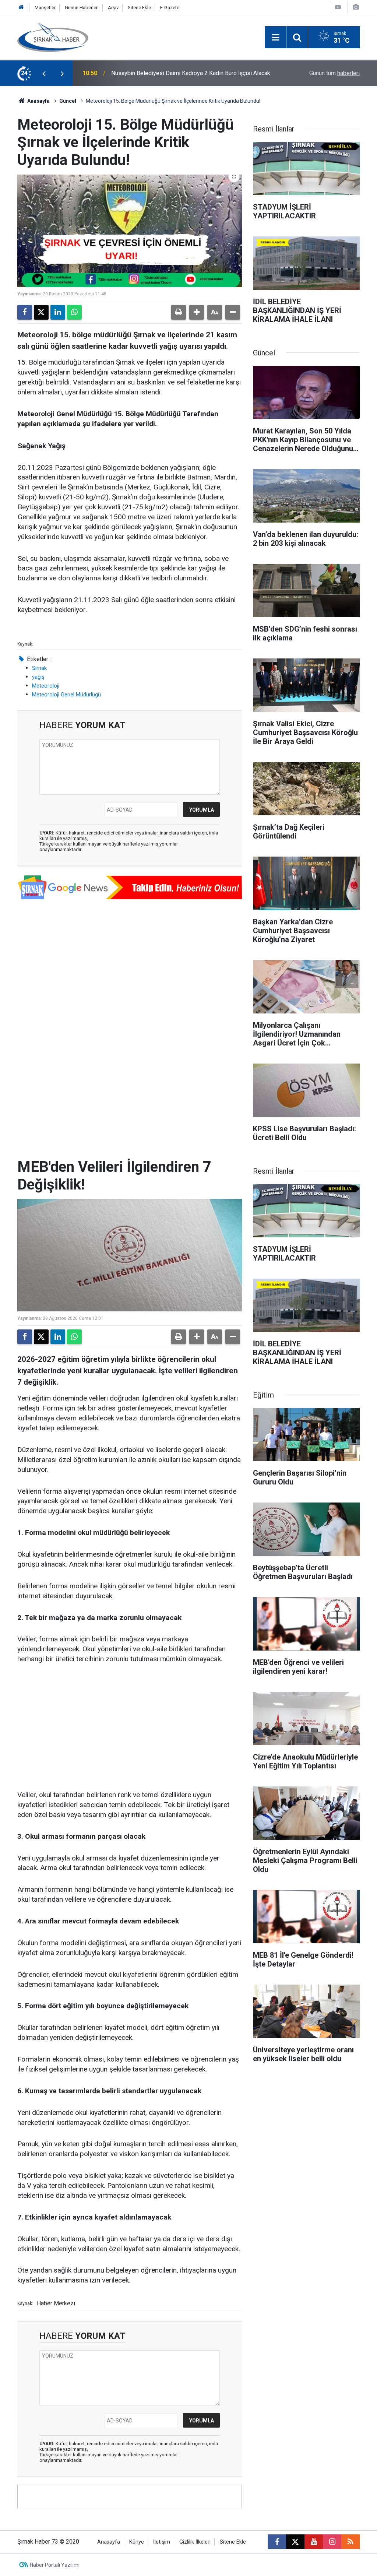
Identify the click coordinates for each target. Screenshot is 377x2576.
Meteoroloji (46, 686)
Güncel (68, 101)
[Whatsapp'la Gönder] (74, 312)
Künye (137, 2542)
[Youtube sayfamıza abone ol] (314, 2542)
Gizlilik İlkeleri (195, 2542)
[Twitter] (41, 312)
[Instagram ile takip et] (332, 2542)
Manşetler (45, 8)
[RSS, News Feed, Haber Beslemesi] (350, 2542)
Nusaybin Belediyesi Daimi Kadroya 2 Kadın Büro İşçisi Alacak (191, 73)
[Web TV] (338, 7)
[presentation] (44, 73)
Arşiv (113, 8)
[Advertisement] (130, 1728)
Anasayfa (38, 101)
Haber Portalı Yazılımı (55, 2565)
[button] (197, 312)
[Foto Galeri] (356, 7)
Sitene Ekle (139, 8)
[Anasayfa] (21, 8)
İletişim (162, 2542)
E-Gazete (170, 8)
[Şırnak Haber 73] (53, 37)
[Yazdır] (179, 312)
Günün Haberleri (82, 8)
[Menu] (275, 38)
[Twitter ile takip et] (295, 2542)
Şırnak (39, 668)
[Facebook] (25, 312)
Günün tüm (334, 73)
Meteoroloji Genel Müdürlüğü (66, 695)
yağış (38, 677)
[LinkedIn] (58, 312)
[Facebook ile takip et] (277, 2542)
